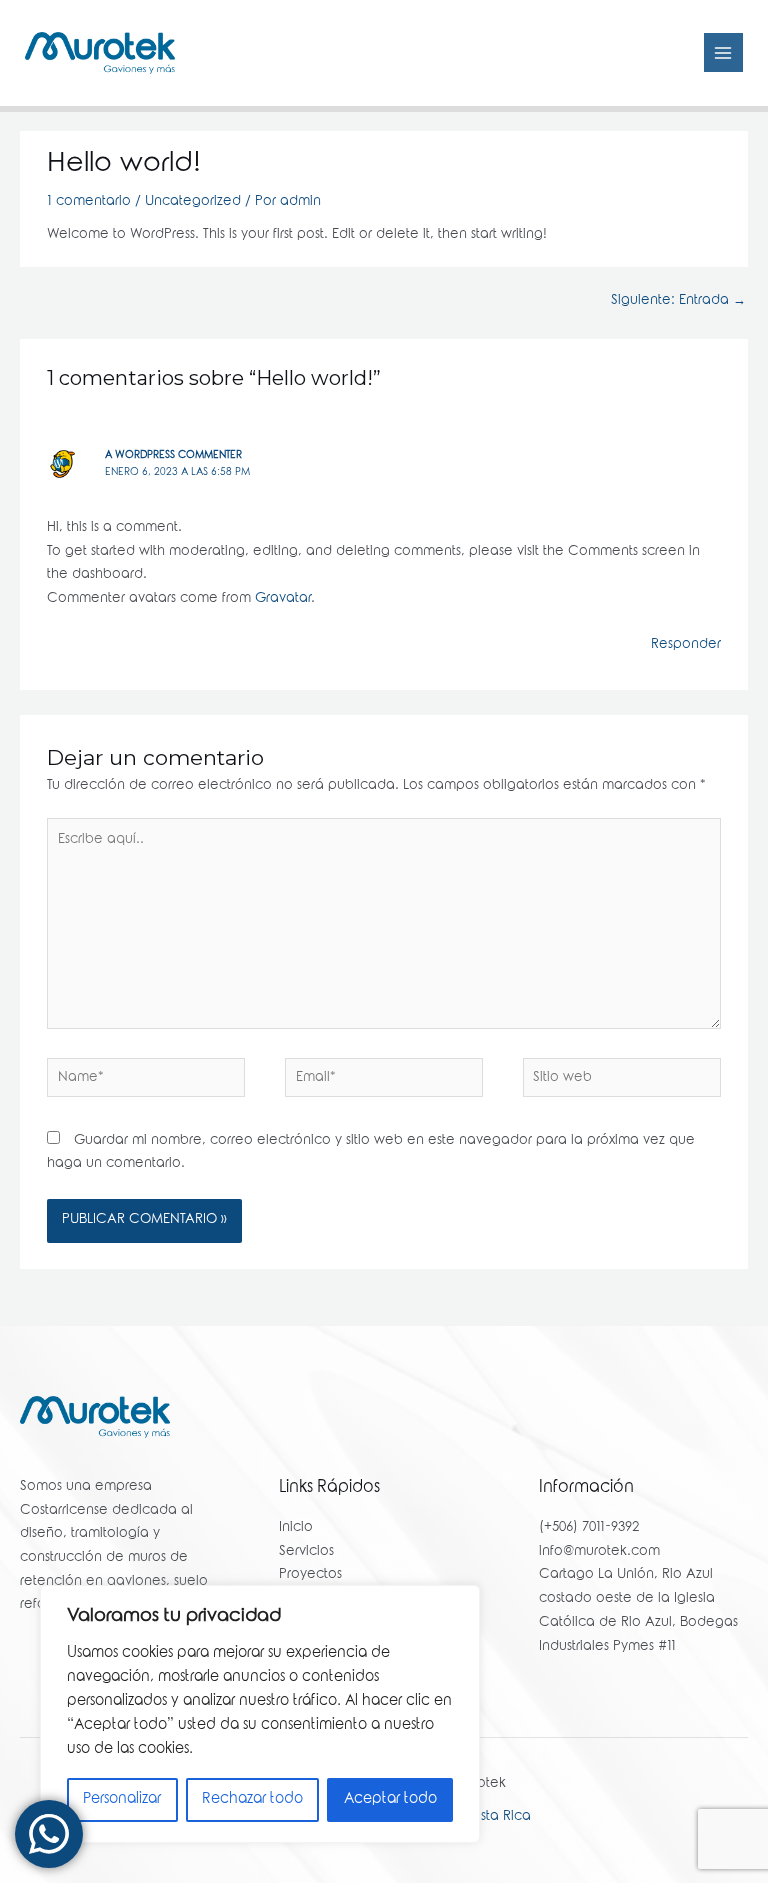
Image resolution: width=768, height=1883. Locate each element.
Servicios (306, 1552)
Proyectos (310, 1575)
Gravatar (283, 599)
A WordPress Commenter (173, 455)
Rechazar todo (252, 1800)
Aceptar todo (390, 1800)
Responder (686, 645)
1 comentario (89, 202)
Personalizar (122, 1800)
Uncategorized (193, 202)
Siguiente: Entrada (678, 301)
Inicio (296, 1528)
